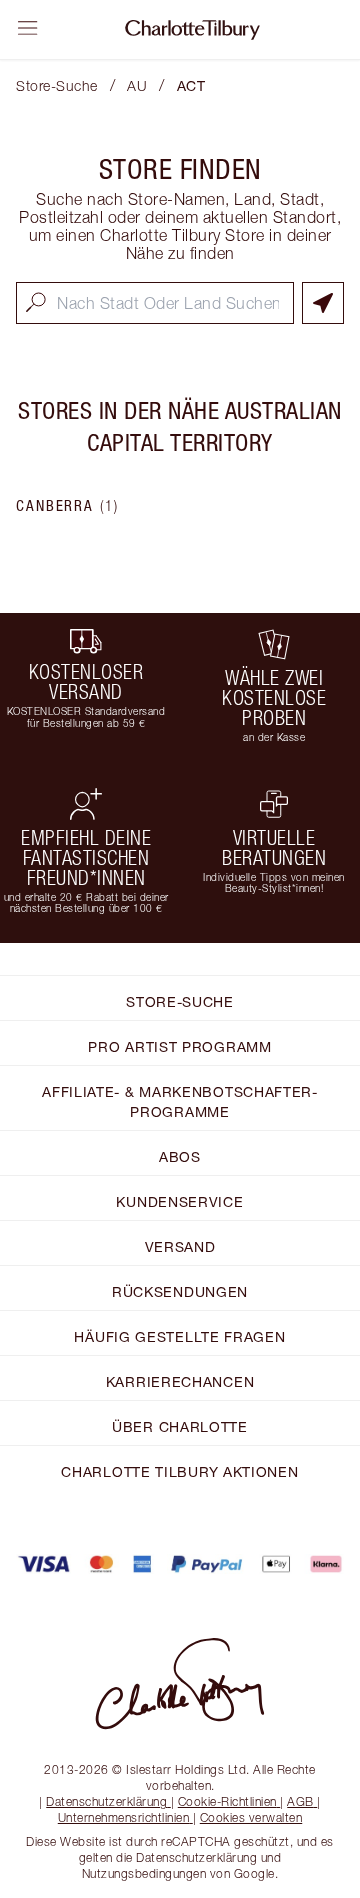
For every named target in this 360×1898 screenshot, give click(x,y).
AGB (300, 1801)
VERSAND (180, 1246)
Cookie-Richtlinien (227, 1801)
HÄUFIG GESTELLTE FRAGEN (179, 1336)
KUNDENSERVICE (179, 1201)
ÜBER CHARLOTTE (180, 1426)
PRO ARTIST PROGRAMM (179, 1046)
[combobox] (155, 303)
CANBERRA (67, 506)
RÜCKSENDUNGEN (180, 1291)
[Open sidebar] (28, 28)
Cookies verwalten (251, 1817)
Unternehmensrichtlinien (124, 1817)
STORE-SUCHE (180, 1001)
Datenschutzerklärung (106, 1801)
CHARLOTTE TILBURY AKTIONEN (179, 1471)
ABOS (180, 1156)
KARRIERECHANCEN (180, 1381)
